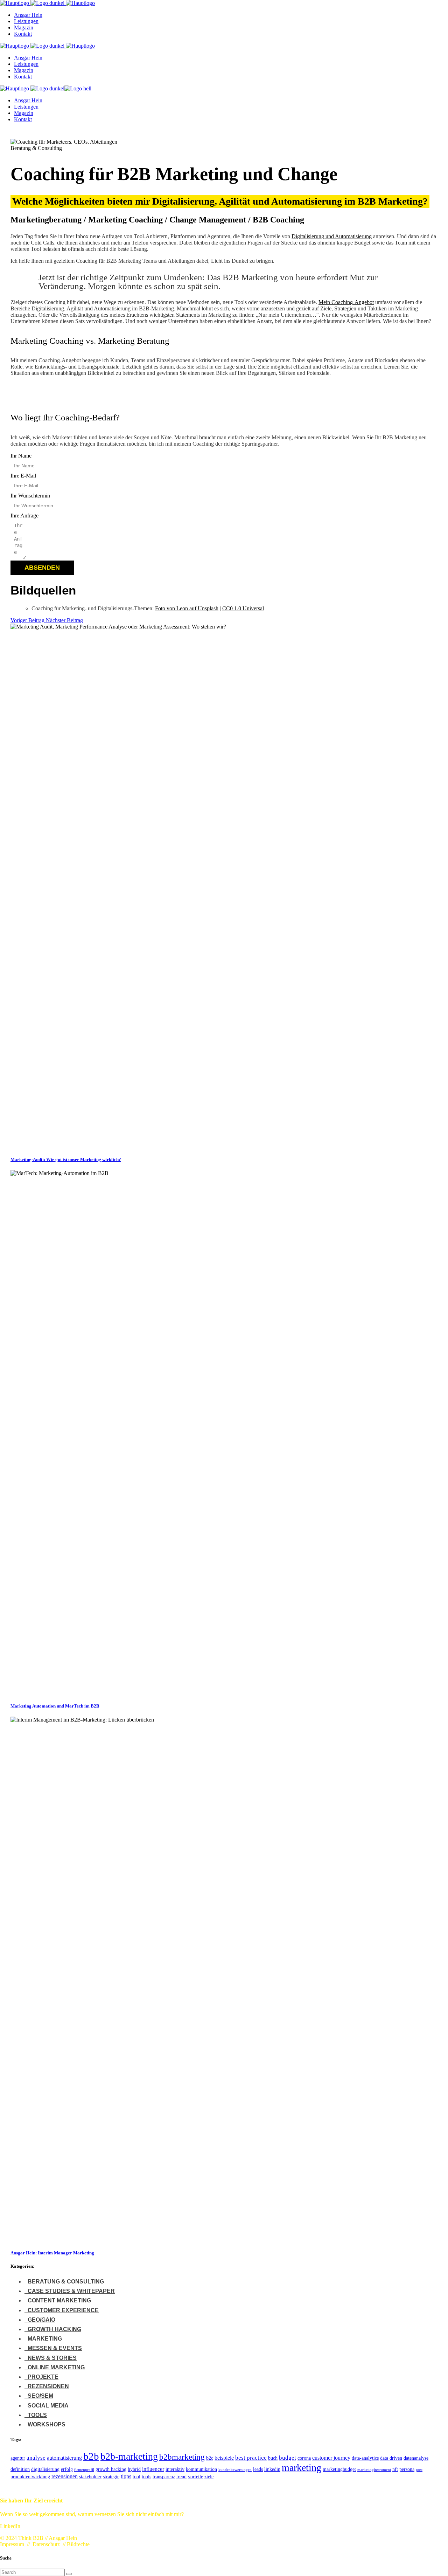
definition (20, 2469)
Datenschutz (46, 2544)
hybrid (134, 2469)
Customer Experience (63, 2310)
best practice (251, 2458)
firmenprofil (84, 2470)
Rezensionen (48, 2386)
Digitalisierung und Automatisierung (332, 236)
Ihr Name (21, 456)
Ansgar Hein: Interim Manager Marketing (52, 2253)
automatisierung (64, 2458)
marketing (302, 2468)
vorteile (195, 2477)
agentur (18, 2458)
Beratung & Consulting (66, 2282)
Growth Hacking (54, 2329)
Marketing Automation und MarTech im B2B (55, 1706)
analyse (36, 2458)
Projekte (43, 2377)
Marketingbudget (339, 2469)
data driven (391, 2458)
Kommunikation (201, 2469)
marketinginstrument (374, 2470)
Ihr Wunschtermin (30, 496)
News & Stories (52, 2358)
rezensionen (65, 2476)
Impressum (12, 2544)
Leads (258, 2469)
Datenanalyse (416, 2458)
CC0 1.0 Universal (243, 608)
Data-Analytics (365, 2458)
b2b (91, 2456)
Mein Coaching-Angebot (346, 302)
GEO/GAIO (41, 2320)
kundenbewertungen (235, 2470)
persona (407, 2469)
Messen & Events (55, 2348)
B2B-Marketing (129, 2456)
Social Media (48, 2406)
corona (304, 2458)
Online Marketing (56, 2367)
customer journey (331, 2458)
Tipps (126, 2476)
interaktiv (175, 2469)
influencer (153, 2469)
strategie (111, 2477)
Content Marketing (59, 2300)
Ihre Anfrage (24, 516)
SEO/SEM (40, 2396)
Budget (288, 2458)
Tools (37, 2415)
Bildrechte (78, 2544)
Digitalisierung (45, 2469)
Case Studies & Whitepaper (71, 2291)
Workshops (47, 2424)
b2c (210, 2458)
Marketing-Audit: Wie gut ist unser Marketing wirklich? (66, 1159)
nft (395, 2469)
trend (181, 2477)
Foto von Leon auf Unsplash (187, 608)
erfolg (67, 2469)
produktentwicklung (30, 2477)
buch (273, 2458)
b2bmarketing (182, 2457)
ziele (209, 2477)
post (419, 2470)
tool (136, 2477)
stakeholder (90, 2477)
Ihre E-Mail (23, 476)
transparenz (164, 2477)
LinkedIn (272, 2469)
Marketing (45, 2339)
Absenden (42, 568)
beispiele (224, 2458)
